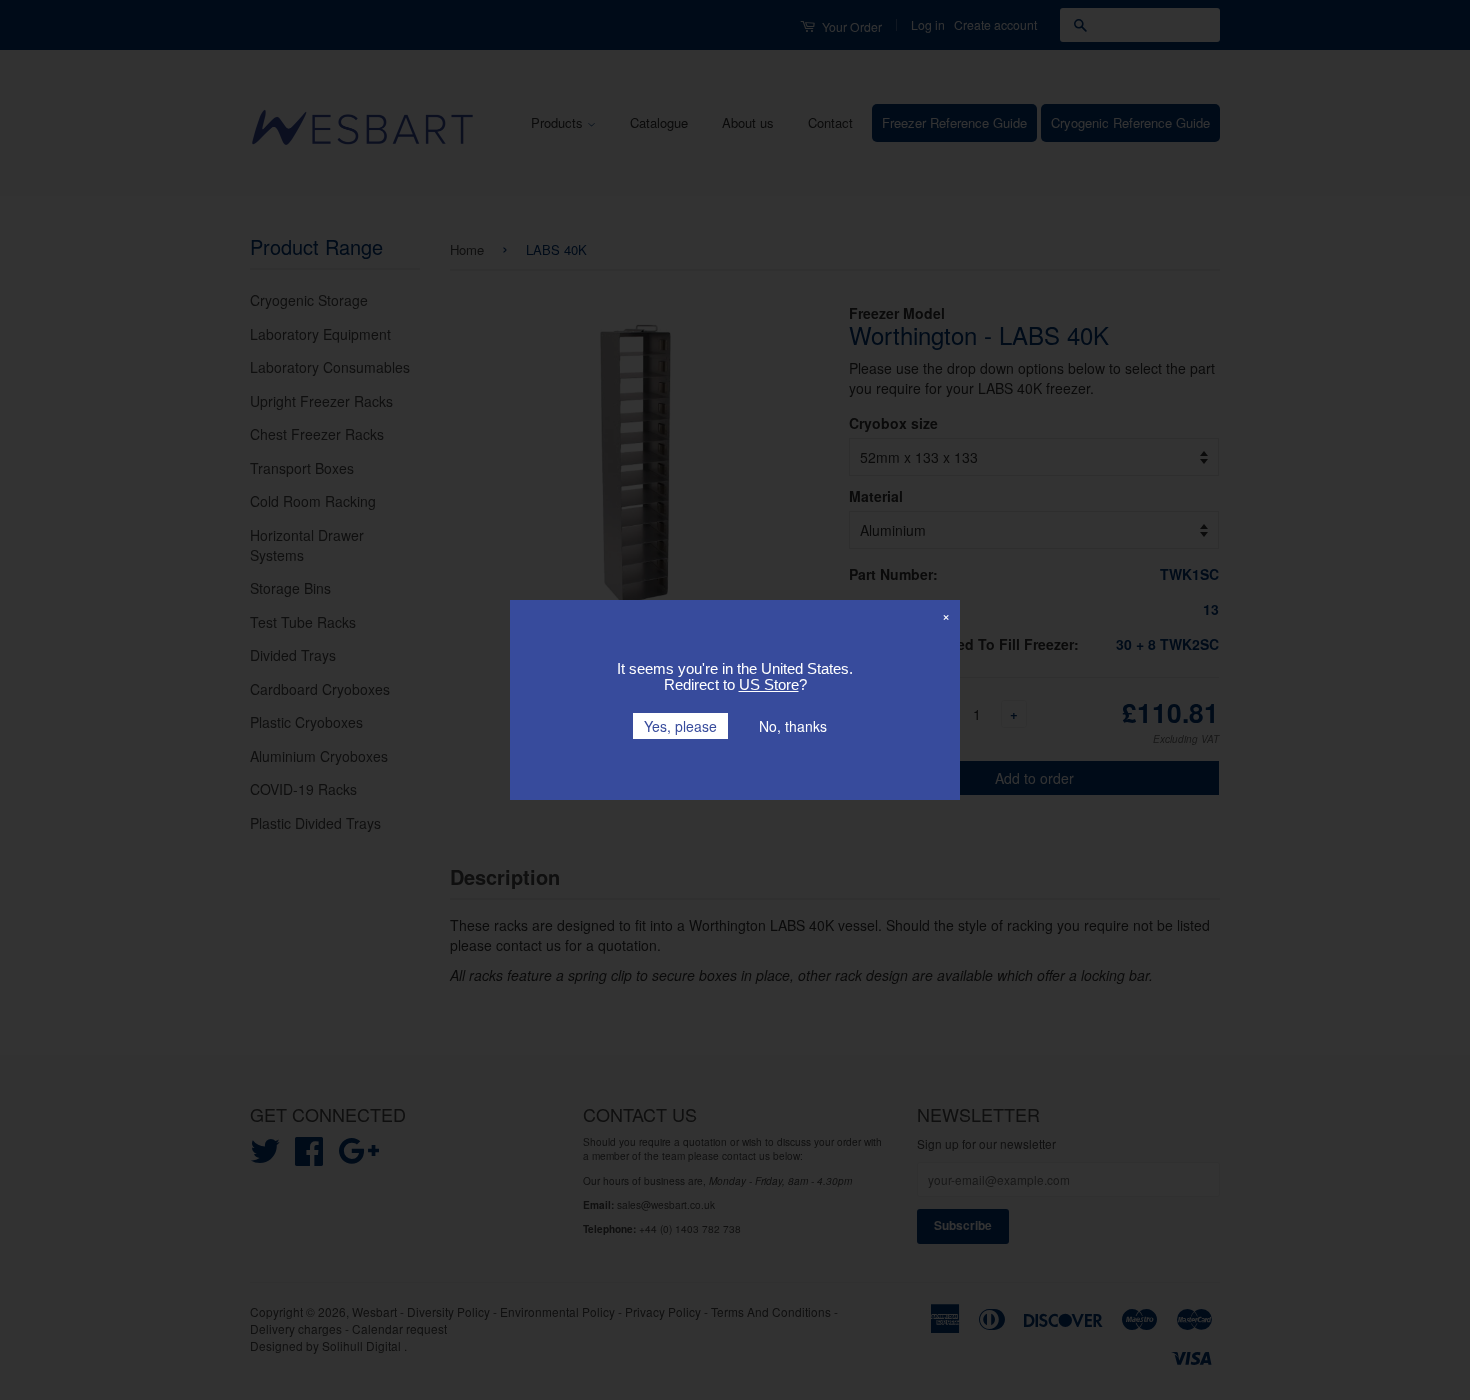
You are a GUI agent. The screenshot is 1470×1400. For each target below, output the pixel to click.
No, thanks (793, 726)
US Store (769, 684)
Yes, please (680, 726)
